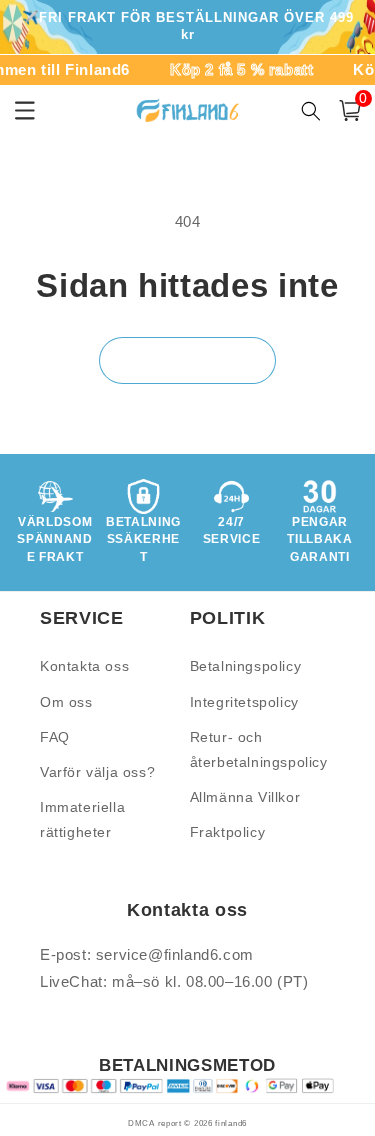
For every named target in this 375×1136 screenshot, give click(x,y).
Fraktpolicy (228, 832)
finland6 (231, 1123)
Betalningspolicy (246, 666)
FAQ (55, 737)
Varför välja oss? (97, 772)
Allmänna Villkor (245, 797)
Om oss (66, 702)
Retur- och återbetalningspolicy (259, 749)
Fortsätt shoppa (187, 359)
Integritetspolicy (244, 702)
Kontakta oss (84, 666)
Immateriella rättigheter (82, 819)
